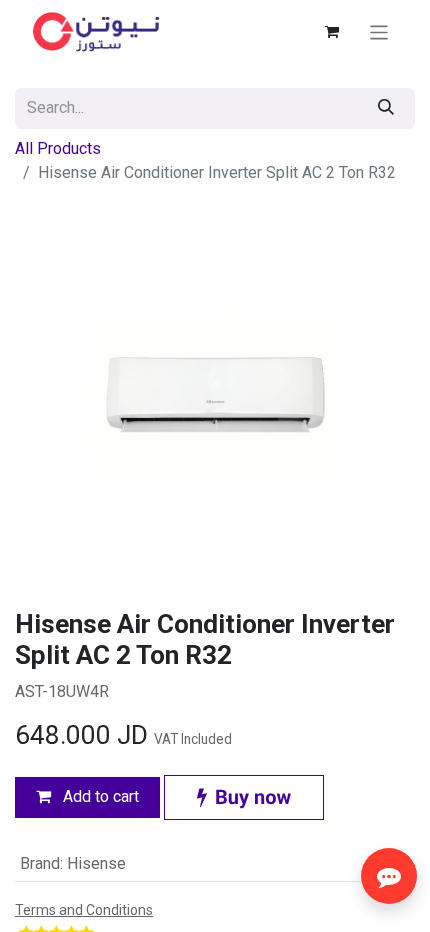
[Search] (386, 108)
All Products (58, 148)
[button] (244, 797)
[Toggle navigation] (379, 31)
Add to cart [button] (99, 796)
